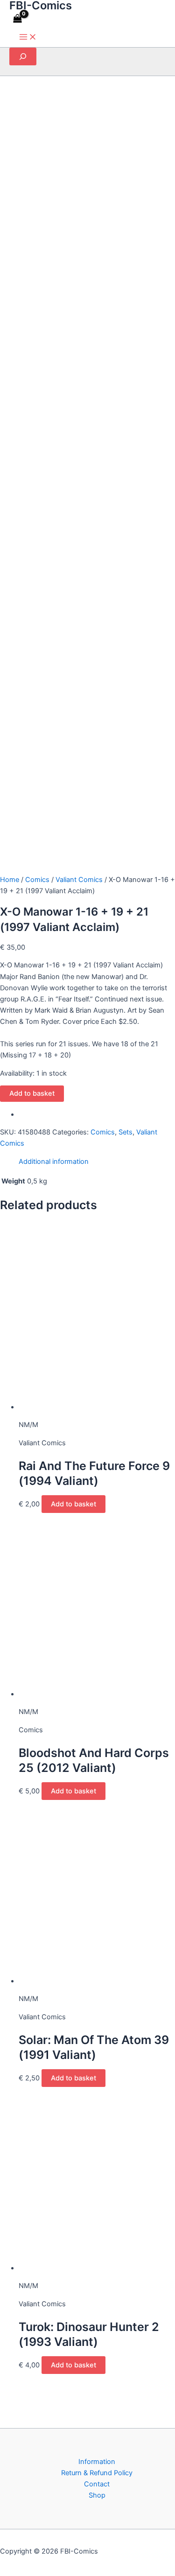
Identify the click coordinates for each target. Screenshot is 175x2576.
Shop (97, 2495)
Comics (37, 880)
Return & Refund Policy (97, 2473)
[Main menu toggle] (28, 38)
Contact (97, 2484)
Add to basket (32, 1093)
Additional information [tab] (54, 1162)
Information (97, 2462)
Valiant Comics (79, 880)
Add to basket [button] (73, 1504)
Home (10, 880)
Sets (126, 1132)
